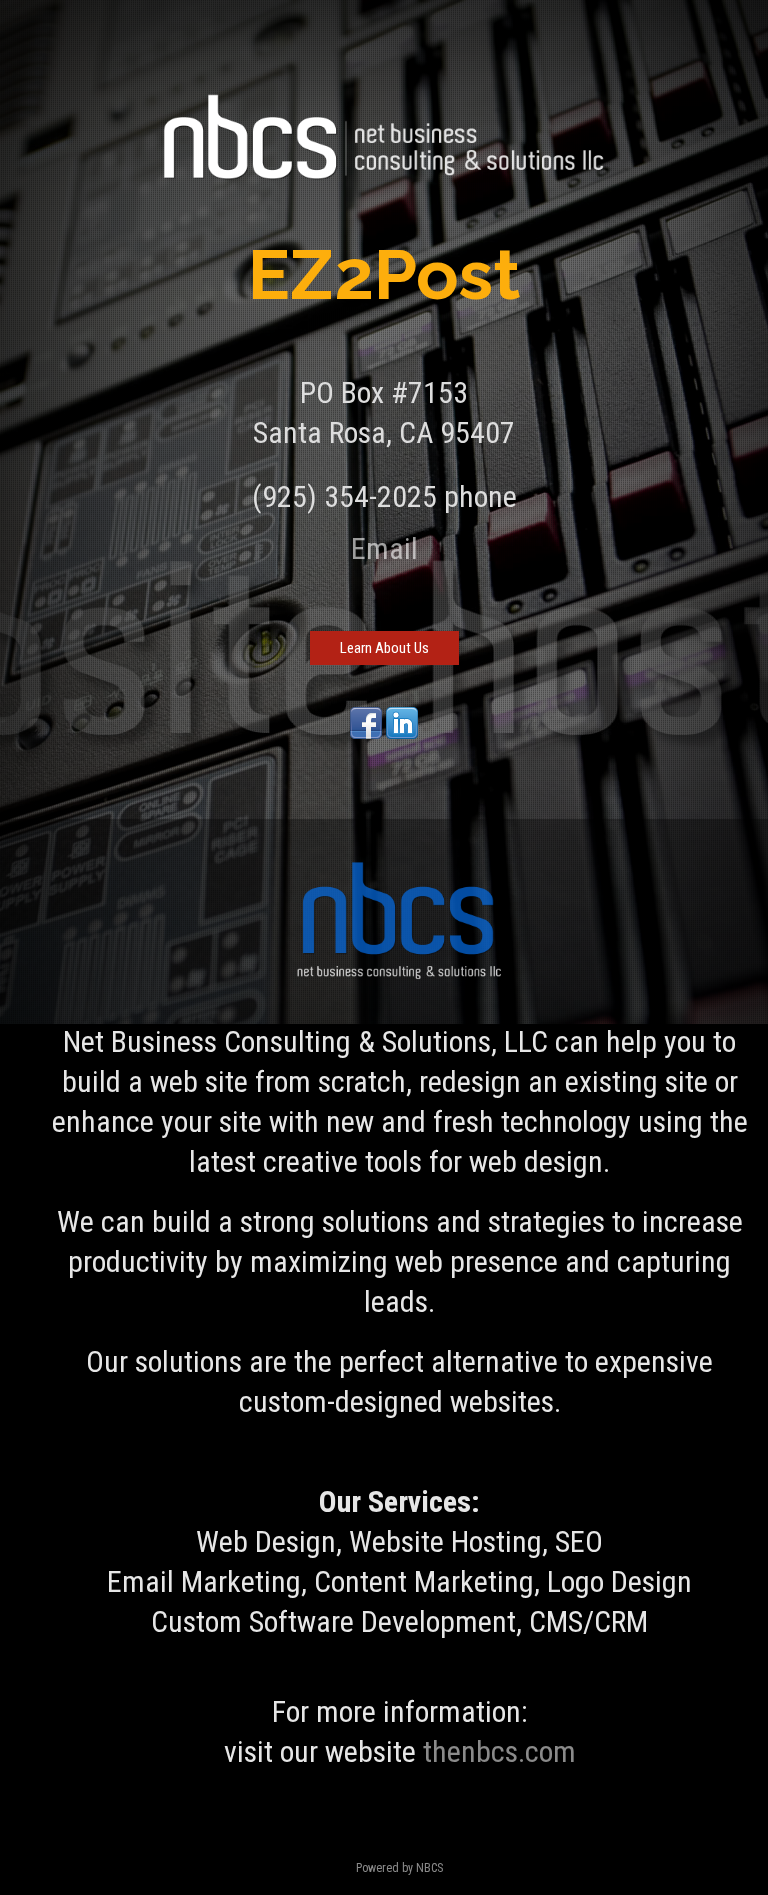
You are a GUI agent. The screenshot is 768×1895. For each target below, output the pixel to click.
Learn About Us (384, 648)
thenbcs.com (499, 1751)
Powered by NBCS (399, 1868)
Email (384, 548)
